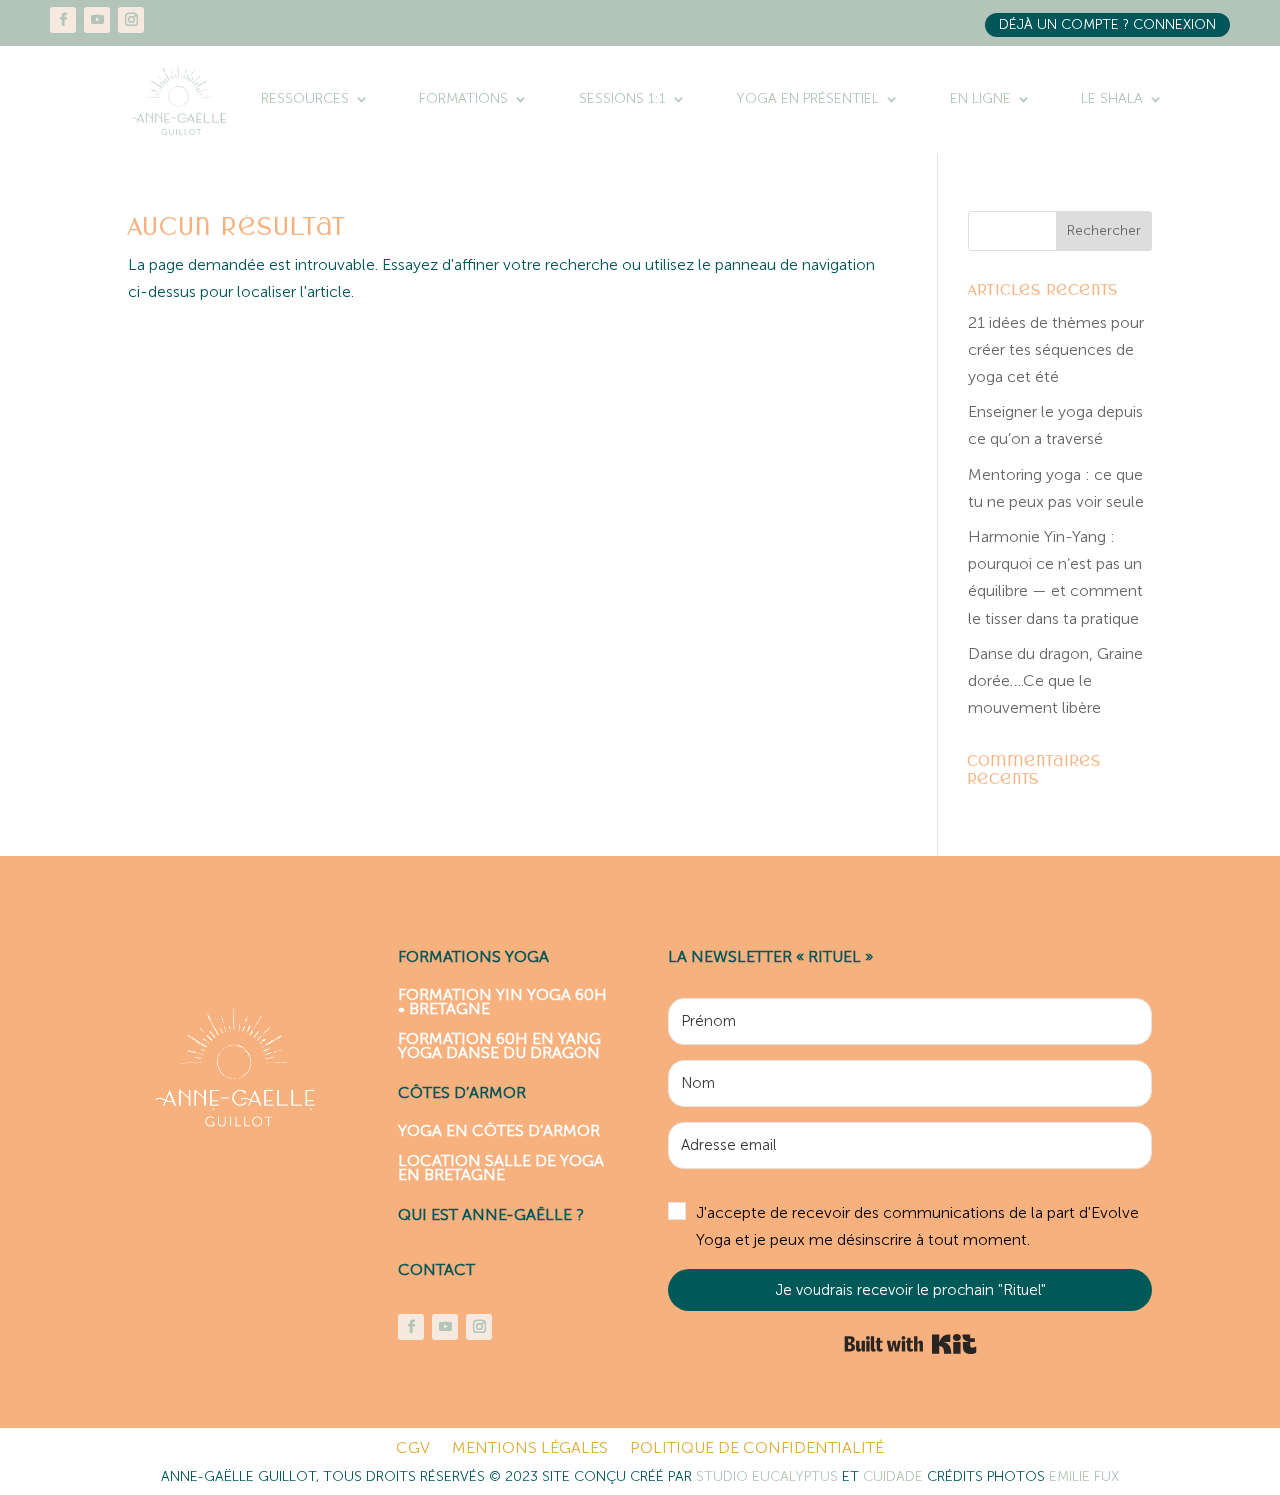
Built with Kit (910, 1344)
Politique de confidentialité (757, 1449)
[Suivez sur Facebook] (63, 20)
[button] (910, 1226)
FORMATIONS (463, 98)
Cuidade (895, 1476)
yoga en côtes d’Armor (499, 1129)
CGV (413, 1449)
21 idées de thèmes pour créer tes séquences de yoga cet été (1056, 349)
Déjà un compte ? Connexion (1107, 24)
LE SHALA (1112, 98)
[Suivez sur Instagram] (131, 20)
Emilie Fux (1084, 1476)
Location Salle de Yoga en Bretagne (501, 1166)
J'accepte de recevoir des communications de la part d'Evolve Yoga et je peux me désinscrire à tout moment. (917, 1226)
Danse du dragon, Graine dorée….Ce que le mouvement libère (1055, 680)
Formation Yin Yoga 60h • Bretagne (502, 1000)
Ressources (305, 98)
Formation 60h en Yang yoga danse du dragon (499, 1044)
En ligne (980, 98)
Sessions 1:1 (622, 98)
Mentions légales (530, 1449)
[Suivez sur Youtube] (97, 20)
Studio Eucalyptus (769, 1476)
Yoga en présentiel (807, 98)
